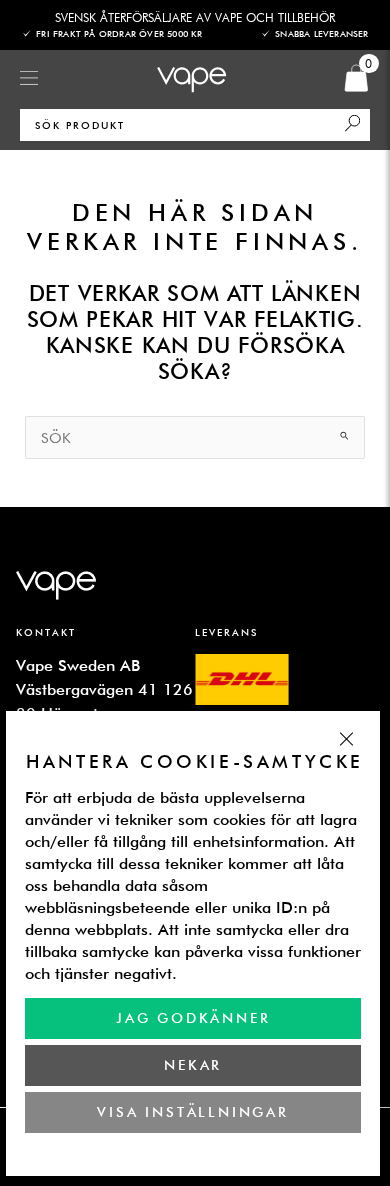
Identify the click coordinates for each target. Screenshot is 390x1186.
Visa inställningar (192, 1112)
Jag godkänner (193, 1018)
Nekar (193, 1065)
